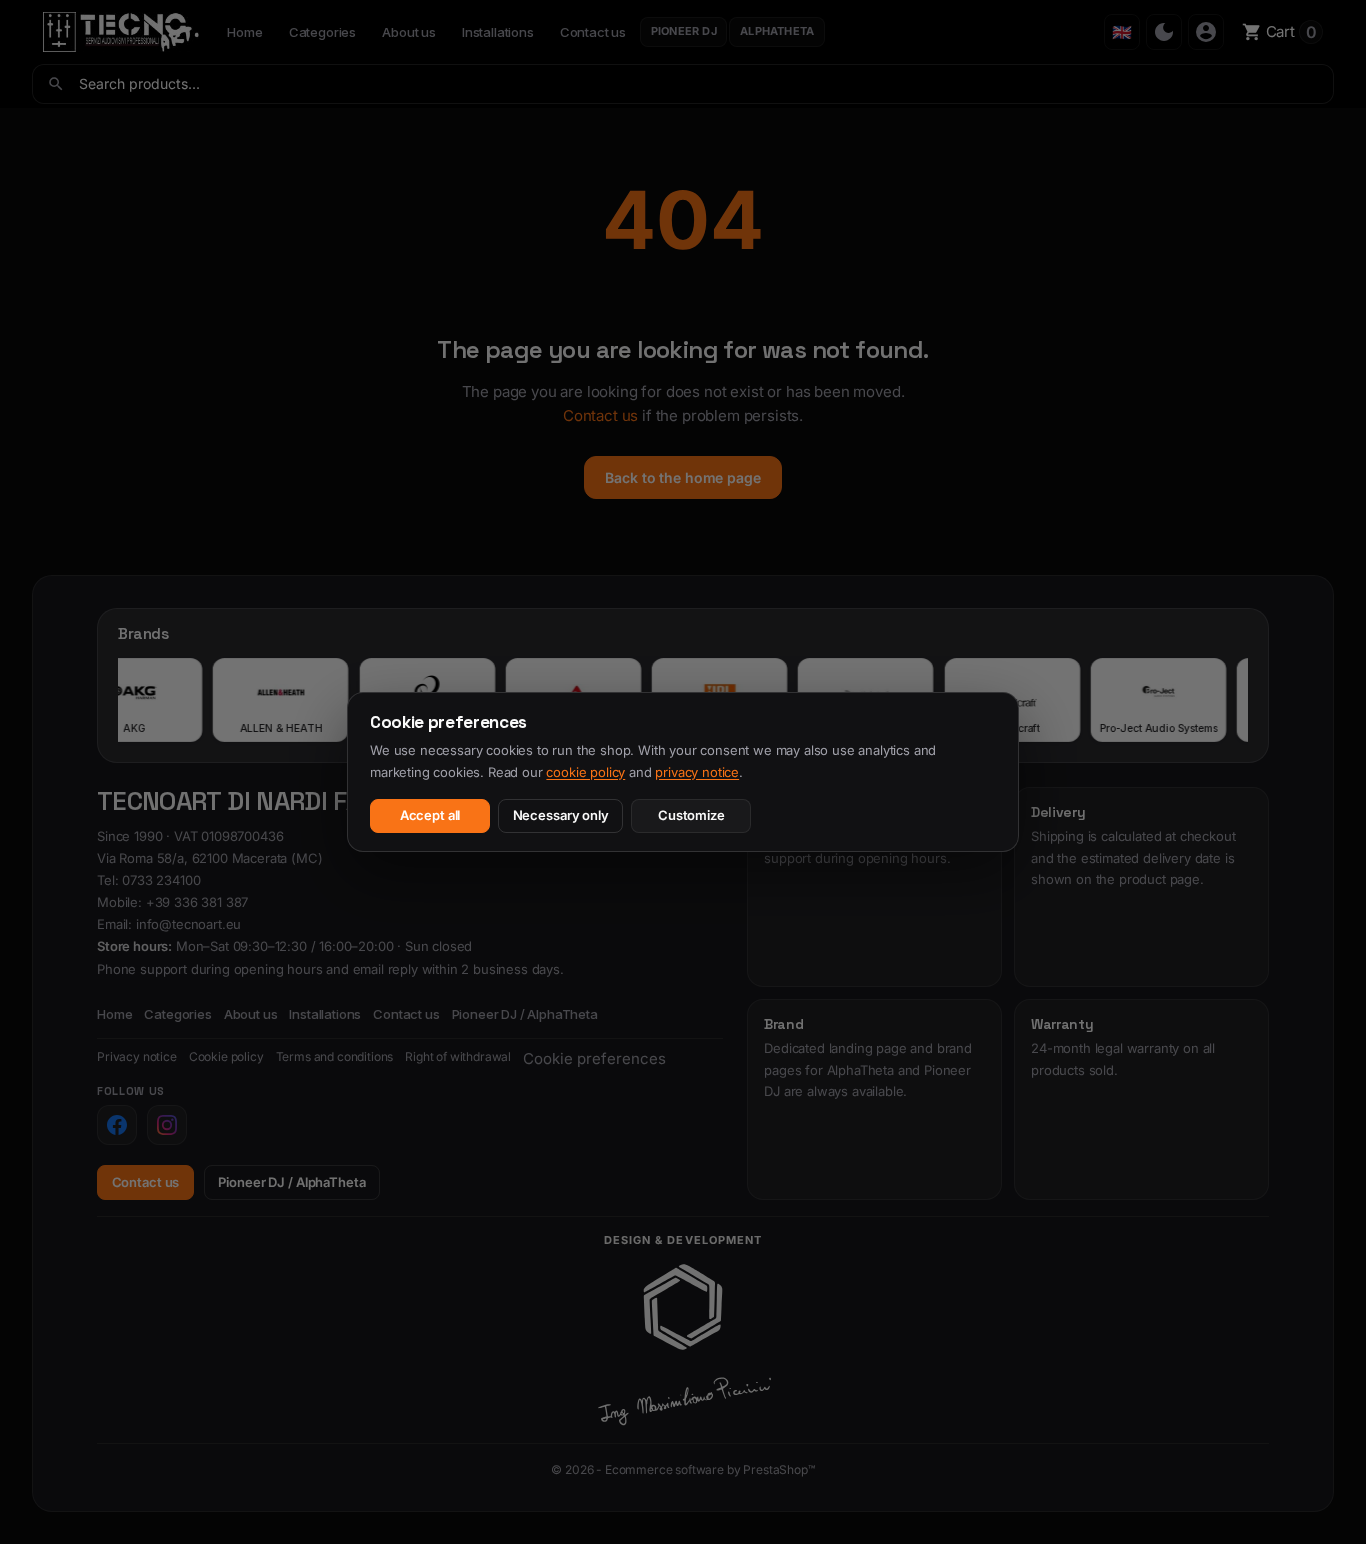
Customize (691, 815)
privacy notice (697, 772)
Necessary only (561, 815)
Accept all (430, 815)
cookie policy (585, 772)
